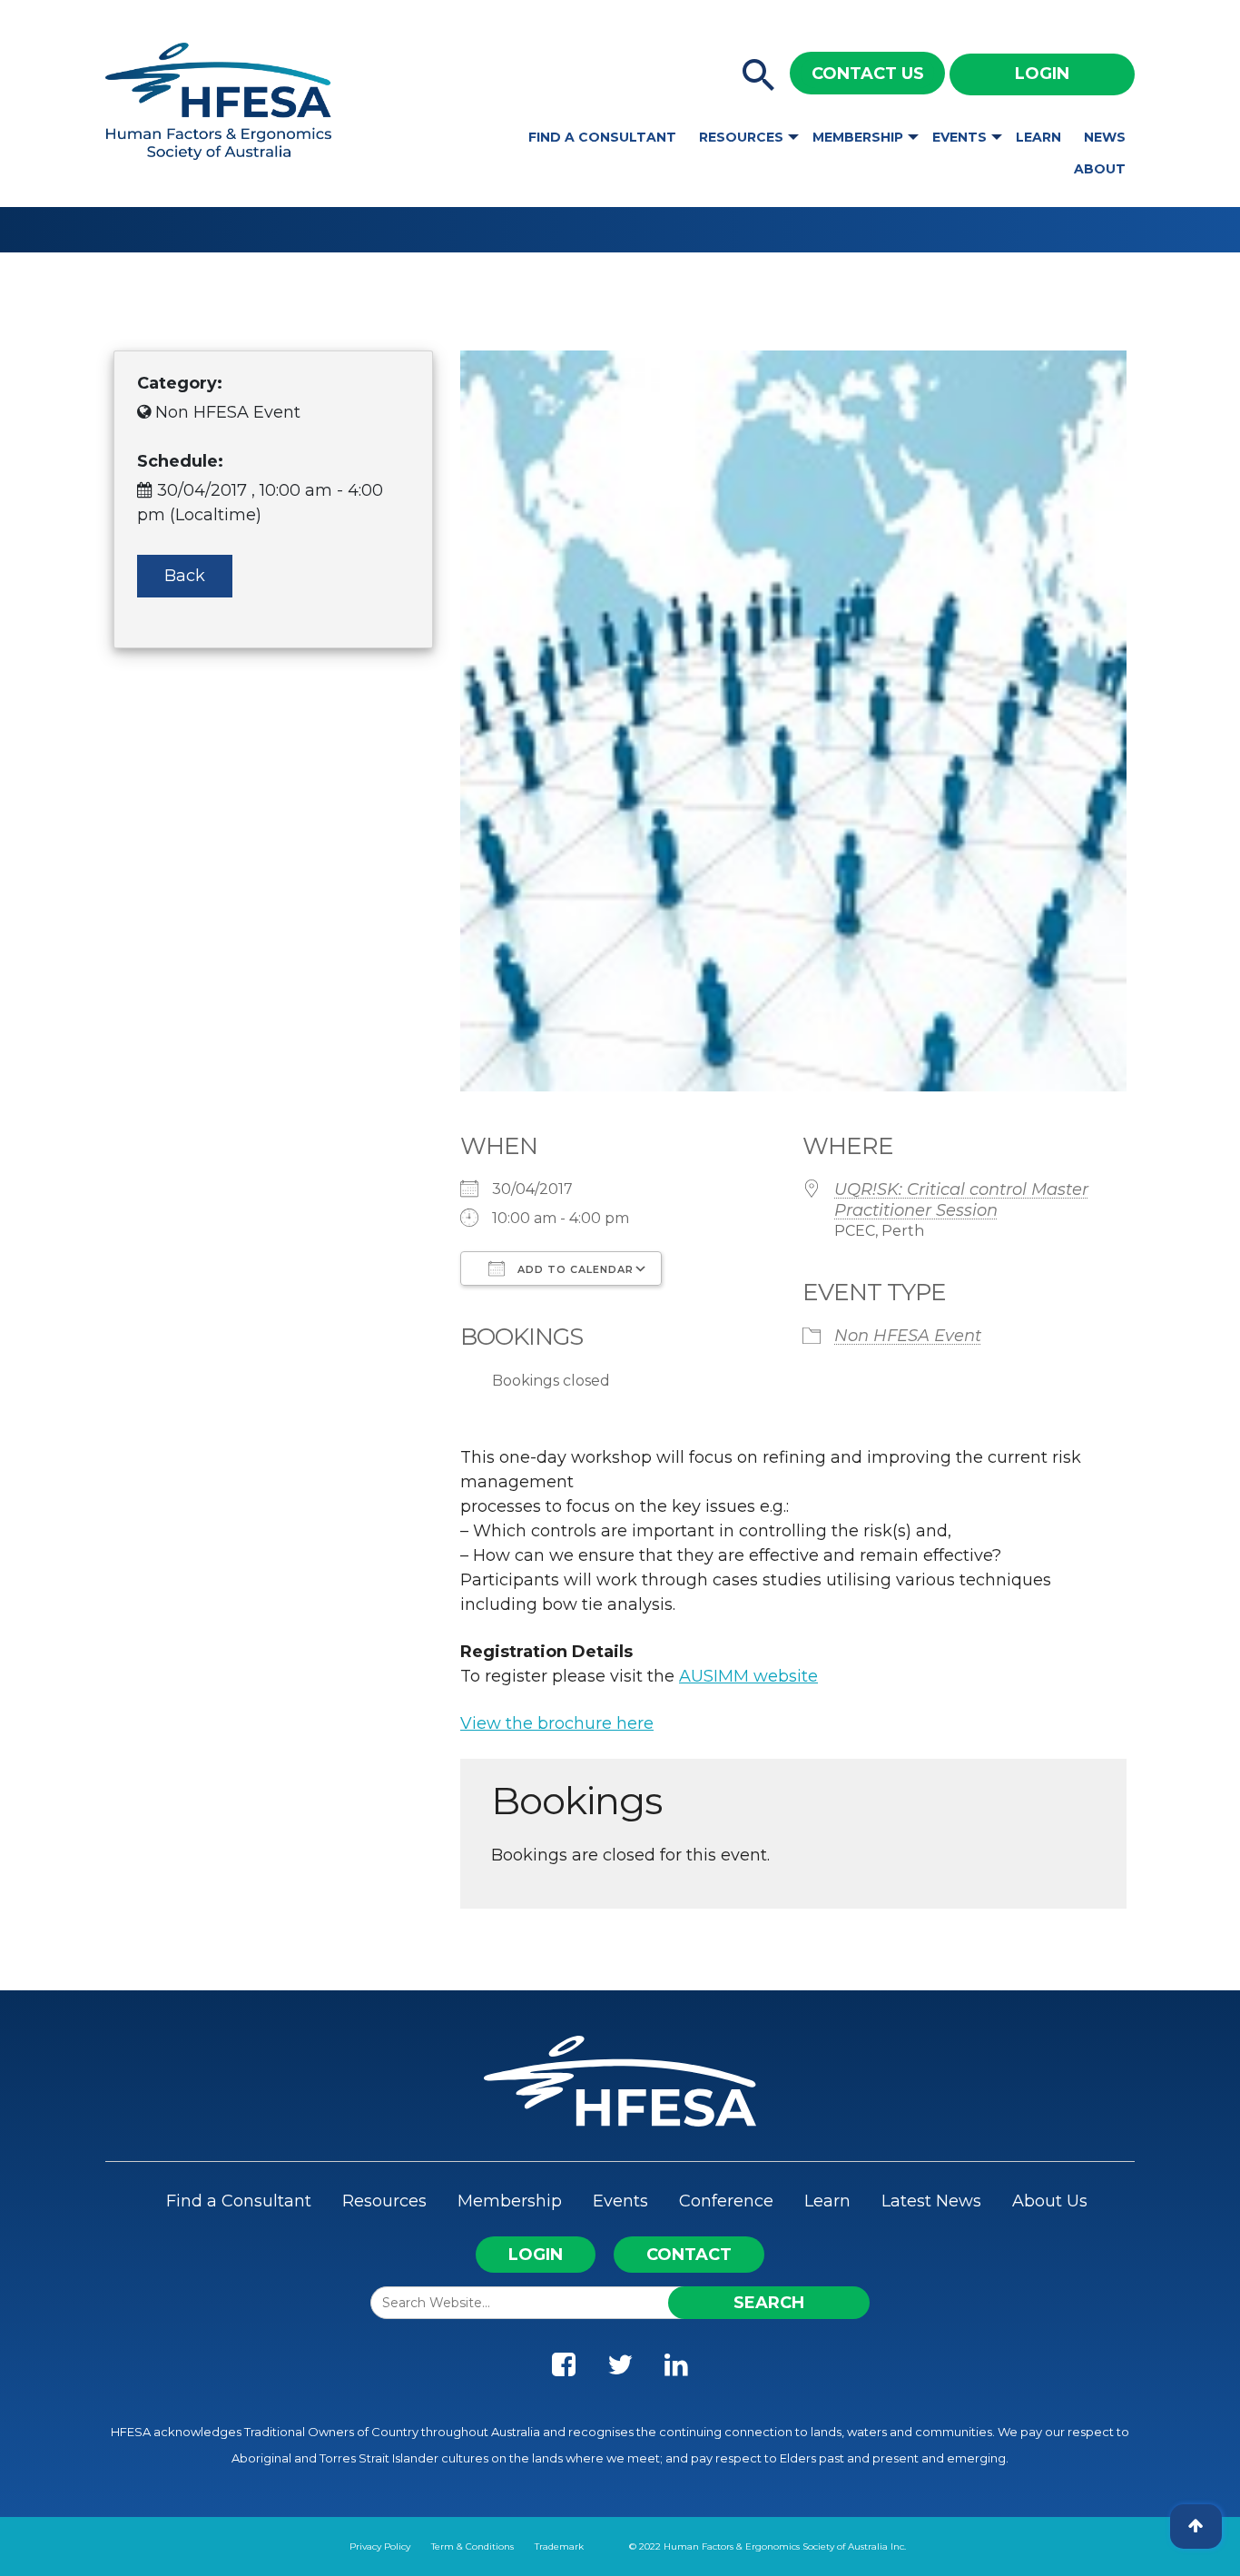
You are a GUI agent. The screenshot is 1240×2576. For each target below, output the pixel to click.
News (1105, 137)
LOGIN (536, 2255)
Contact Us (868, 74)
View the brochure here (557, 1723)
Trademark (559, 2546)
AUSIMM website (748, 1676)
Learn (1038, 137)
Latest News (931, 2201)
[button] (759, 76)
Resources (741, 137)
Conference (726, 2201)
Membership (858, 137)
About (1100, 169)
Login (1042, 74)
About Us (1050, 2201)
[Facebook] (564, 2369)
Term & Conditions (472, 2546)
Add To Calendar (574, 1269)
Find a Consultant (602, 137)
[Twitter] (620, 2369)
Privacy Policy (380, 2546)
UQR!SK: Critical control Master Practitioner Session (961, 1200)
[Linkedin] (676, 2369)
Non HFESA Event (908, 1336)
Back (185, 576)
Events (960, 137)
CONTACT (689, 2255)
